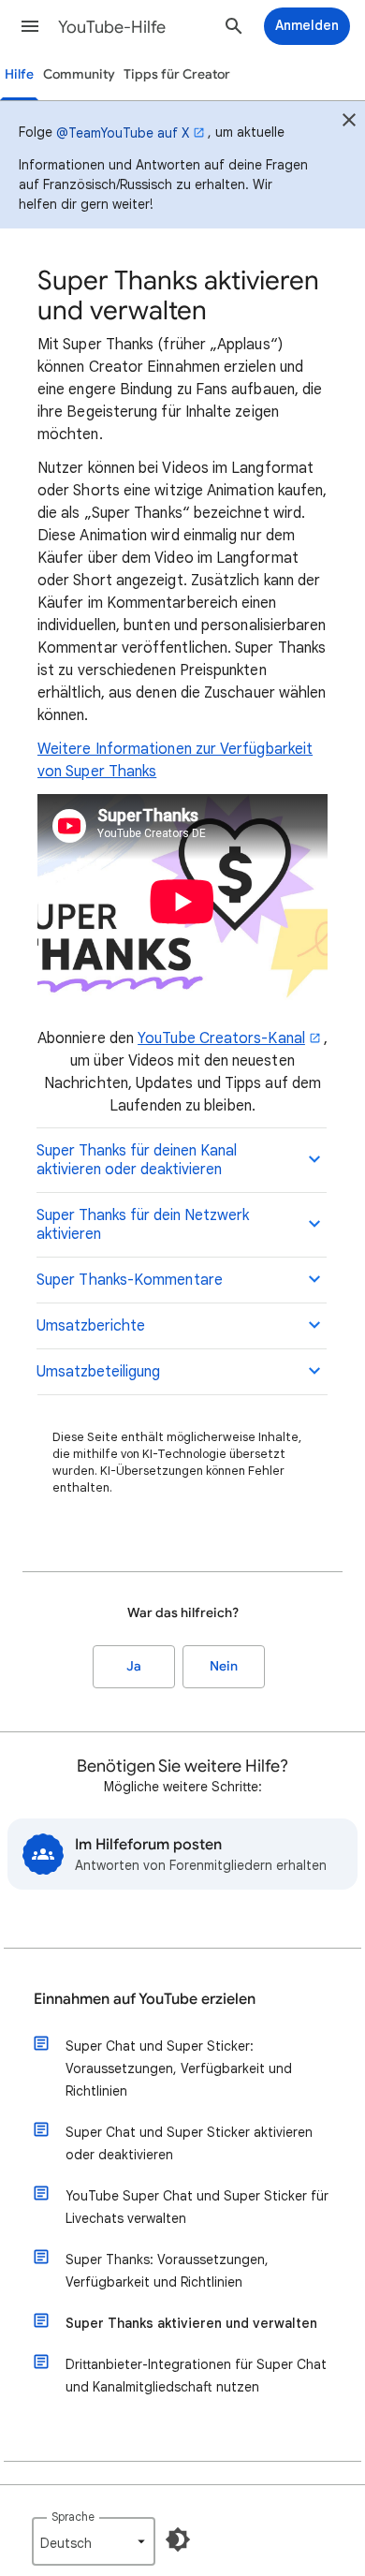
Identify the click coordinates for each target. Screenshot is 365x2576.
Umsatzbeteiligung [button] (98, 1372)
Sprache (73, 2517)
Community (79, 74)
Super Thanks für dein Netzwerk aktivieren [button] (143, 1225)
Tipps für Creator (177, 74)
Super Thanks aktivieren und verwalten (191, 2323)
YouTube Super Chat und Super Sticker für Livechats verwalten (197, 2207)
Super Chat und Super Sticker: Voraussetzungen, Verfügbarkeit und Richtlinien (179, 2068)
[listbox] (94, 2541)
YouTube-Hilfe (112, 27)
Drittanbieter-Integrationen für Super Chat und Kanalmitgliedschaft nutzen (196, 2376)
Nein (224, 1666)
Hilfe (19, 74)
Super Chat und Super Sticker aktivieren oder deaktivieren (189, 2143)
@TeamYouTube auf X (123, 133)
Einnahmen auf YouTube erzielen (145, 1999)
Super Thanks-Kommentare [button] (130, 1280)
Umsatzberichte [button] (91, 1326)
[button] (30, 26)
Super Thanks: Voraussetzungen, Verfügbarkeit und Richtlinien (167, 2271)
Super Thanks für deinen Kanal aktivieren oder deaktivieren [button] (137, 1160)
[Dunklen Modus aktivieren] (178, 2539)
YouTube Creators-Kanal (221, 1038)
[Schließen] (349, 123)
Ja (134, 1666)
